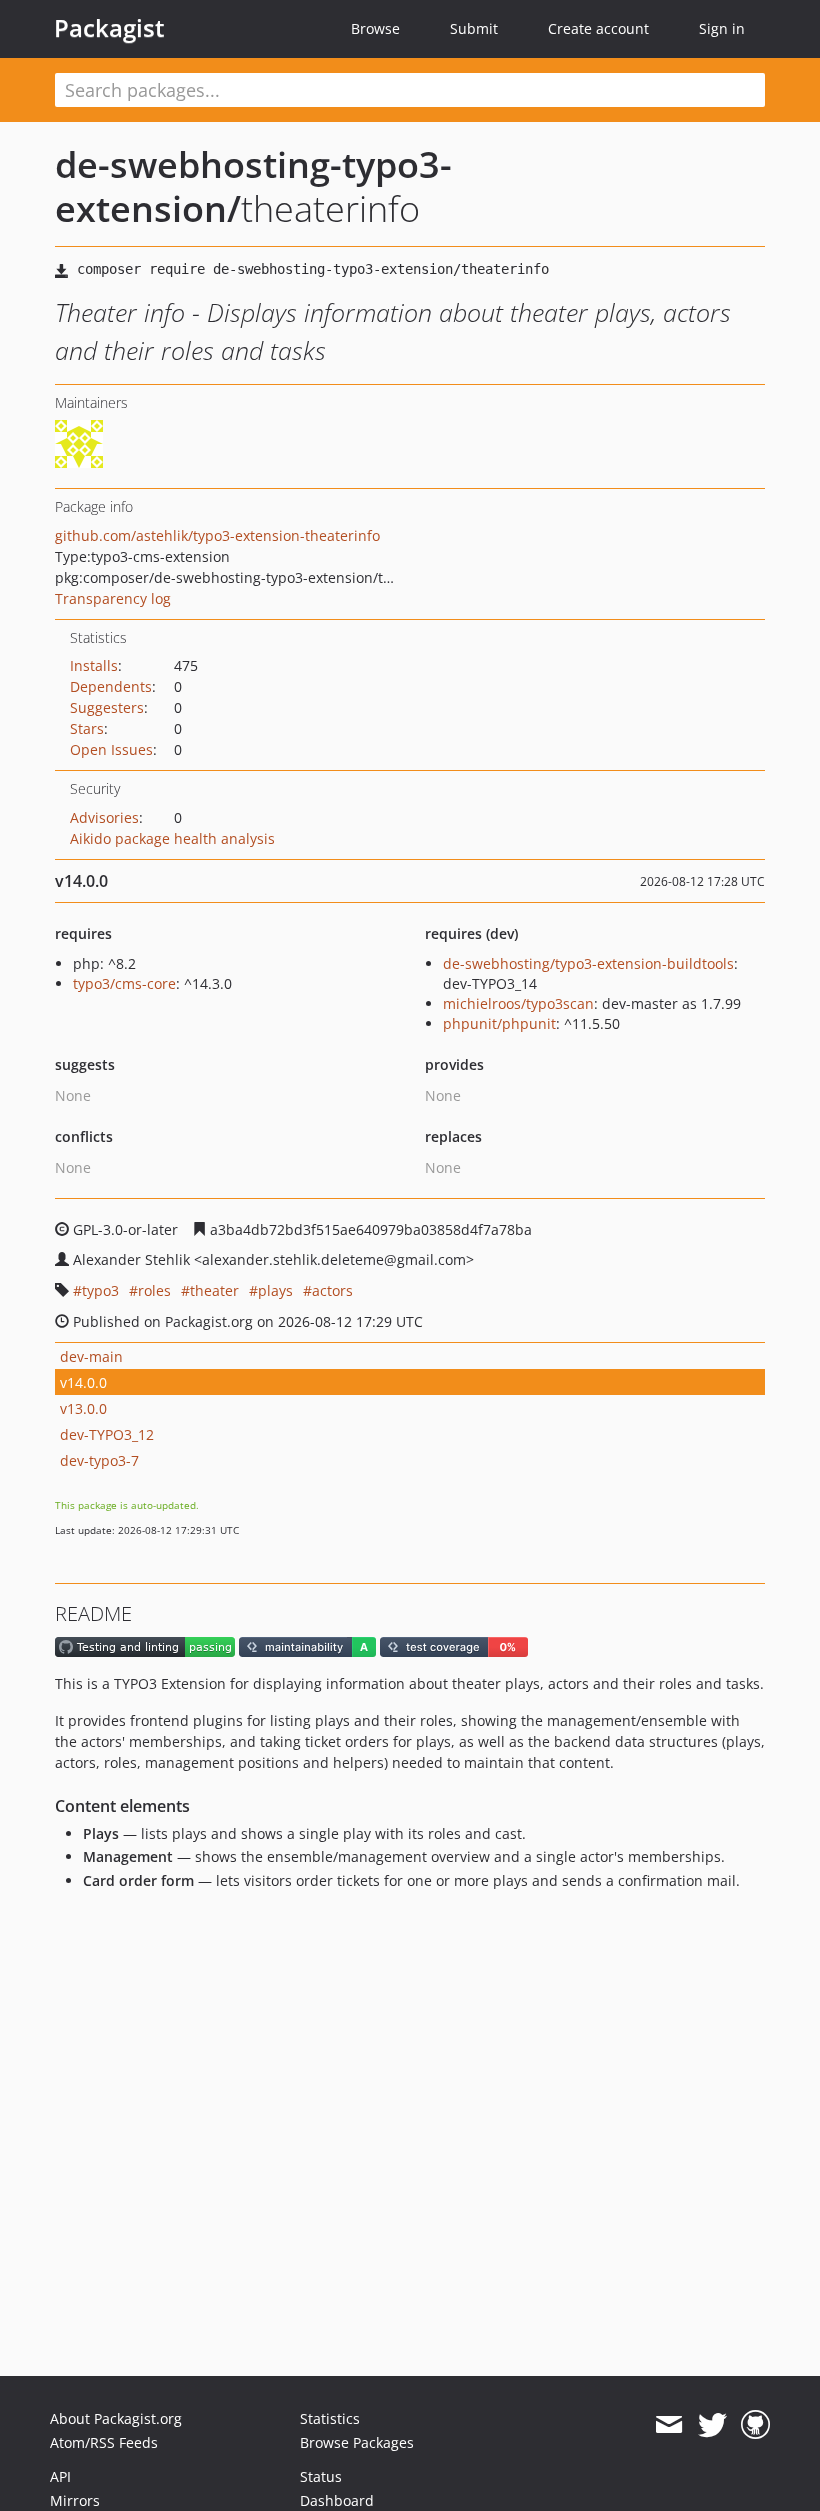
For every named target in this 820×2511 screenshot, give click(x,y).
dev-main (91, 1356)
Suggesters (107, 707)
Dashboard (337, 2500)
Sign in (722, 28)
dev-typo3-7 (99, 1460)
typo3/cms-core (124, 983)
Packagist (109, 28)
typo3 (100, 1290)
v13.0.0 (83, 1408)
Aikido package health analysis (172, 838)
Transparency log (113, 598)
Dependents (111, 686)
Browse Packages (357, 2442)
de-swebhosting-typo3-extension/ (253, 186)
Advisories (104, 817)
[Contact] (668, 2425)
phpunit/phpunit (499, 1023)
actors (332, 1290)
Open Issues (111, 749)
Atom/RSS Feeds (104, 2442)
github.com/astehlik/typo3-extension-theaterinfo (217, 535)
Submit (474, 28)
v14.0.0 (83, 1382)
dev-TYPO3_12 (107, 1434)
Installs (94, 665)
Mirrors (75, 2500)
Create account (598, 28)
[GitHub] (755, 2425)
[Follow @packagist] (712, 2425)
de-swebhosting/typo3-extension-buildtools (588, 963)
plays (275, 1290)
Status (321, 2476)
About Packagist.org (116, 2418)
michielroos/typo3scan (518, 1003)
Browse (375, 28)
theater (214, 1290)
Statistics (330, 2418)
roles (154, 1290)
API (60, 2476)
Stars (87, 728)
